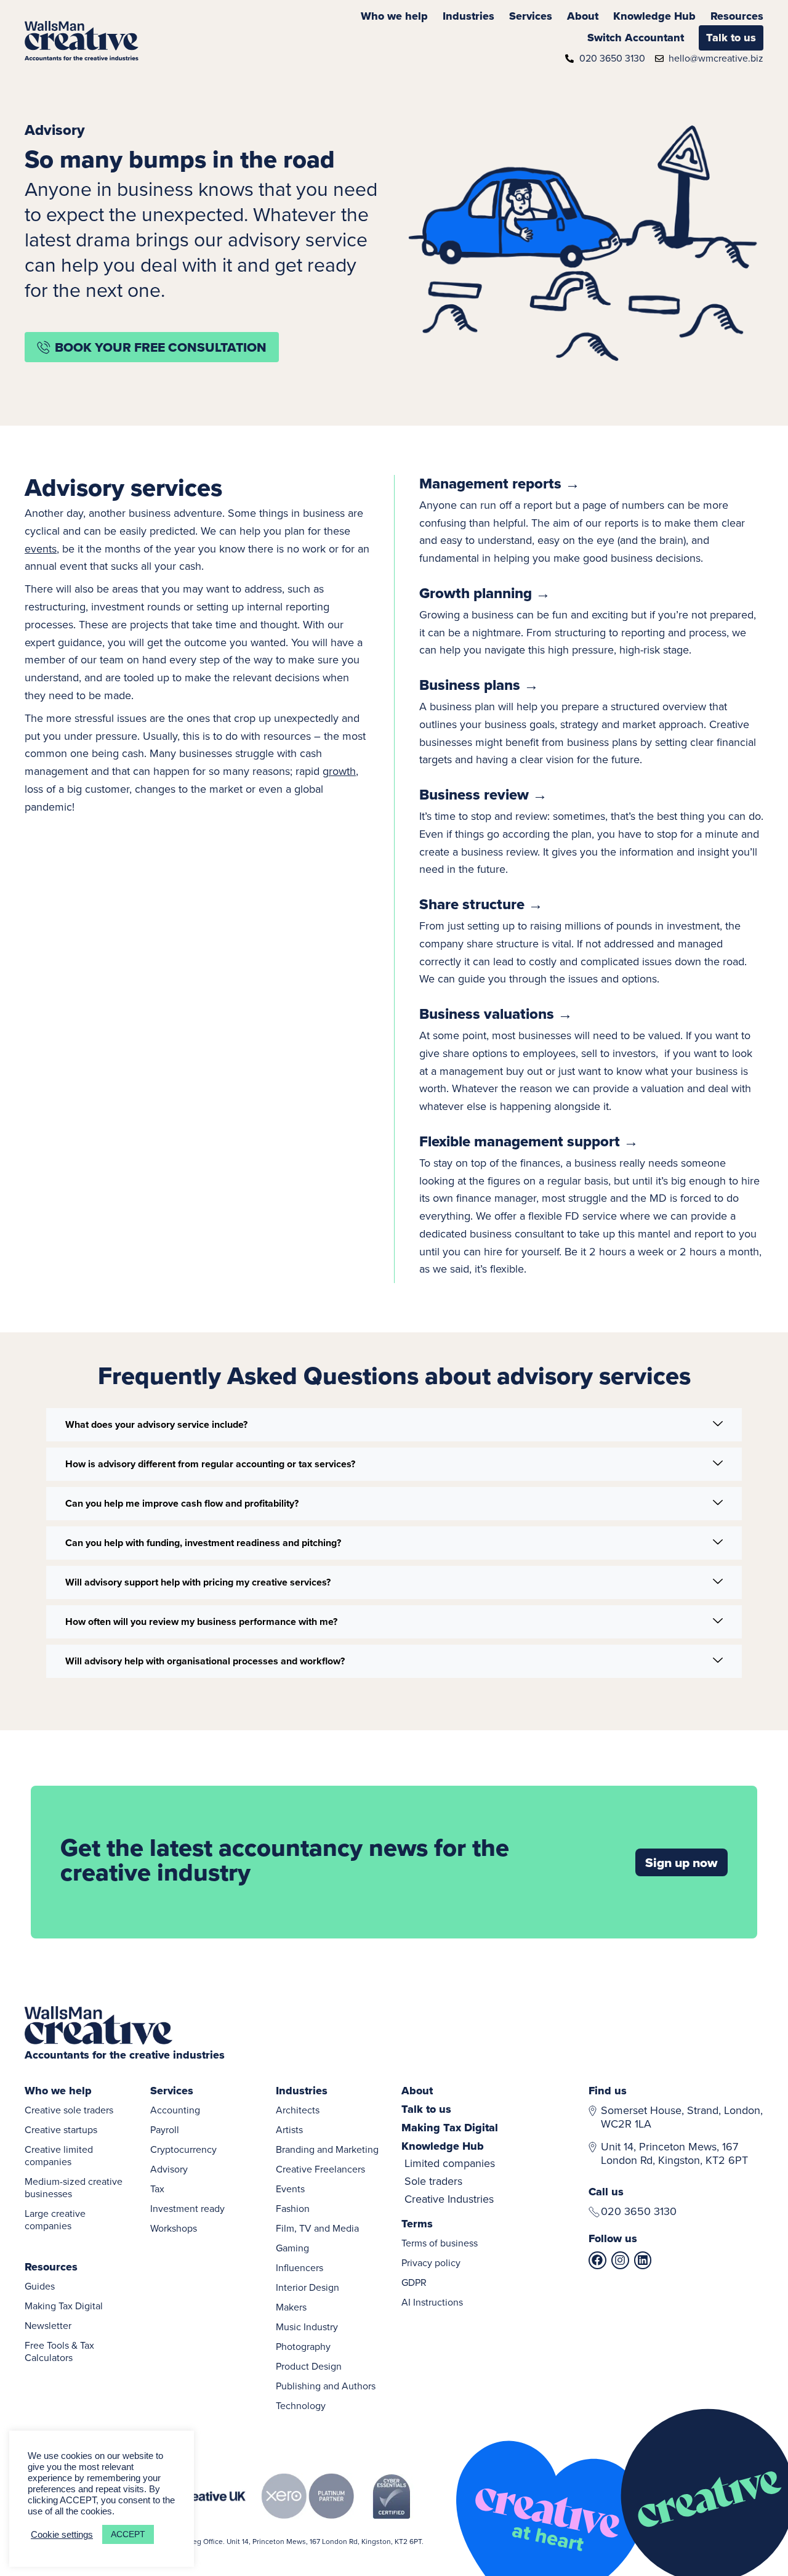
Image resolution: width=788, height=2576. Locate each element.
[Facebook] (597, 2260)
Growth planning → (485, 593)
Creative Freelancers (320, 2169)
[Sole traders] (464, 2181)
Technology (301, 2405)
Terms (417, 2224)
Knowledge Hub (654, 16)
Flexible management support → (529, 1141)
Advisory (169, 2169)
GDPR (414, 2282)
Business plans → (479, 685)
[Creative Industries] (464, 2199)
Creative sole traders (69, 2110)
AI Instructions (432, 2302)
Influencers (300, 2267)
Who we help (394, 16)
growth (339, 771)
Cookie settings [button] (62, 2535)
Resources (737, 16)
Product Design (309, 2366)
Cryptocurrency (183, 2149)
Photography (303, 2346)
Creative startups (61, 2129)
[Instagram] (620, 2260)
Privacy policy (431, 2262)
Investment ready (187, 2208)
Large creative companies (55, 2219)
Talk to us (731, 38)
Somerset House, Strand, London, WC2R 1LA (682, 2117)
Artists (289, 2129)
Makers (291, 2307)
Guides (40, 2286)
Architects (298, 2110)
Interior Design (308, 2287)
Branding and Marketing (327, 2149)
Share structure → (481, 904)
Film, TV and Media (317, 2228)
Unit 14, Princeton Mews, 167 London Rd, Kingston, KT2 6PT (674, 2153)
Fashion (293, 2208)
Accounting (175, 2110)
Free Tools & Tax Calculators (59, 2351)
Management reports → (500, 483)
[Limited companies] (464, 2164)
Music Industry (307, 2327)
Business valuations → (496, 1014)
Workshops (174, 2228)
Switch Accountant (636, 38)
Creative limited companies (59, 2155)
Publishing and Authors (326, 2386)
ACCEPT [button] (128, 2534)
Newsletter (48, 2325)
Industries (468, 16)
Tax (157, 2189)
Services (531, 16)
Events (290, 2189)
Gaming (292, 2248)
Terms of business (440, 2243)
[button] (394, 1425)
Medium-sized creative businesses (74, 2187)
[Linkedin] (643, 2260)
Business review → (483, 794)
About (583, 16)
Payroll (165, 2129)
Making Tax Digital (64, 2306)
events (41, 549)
